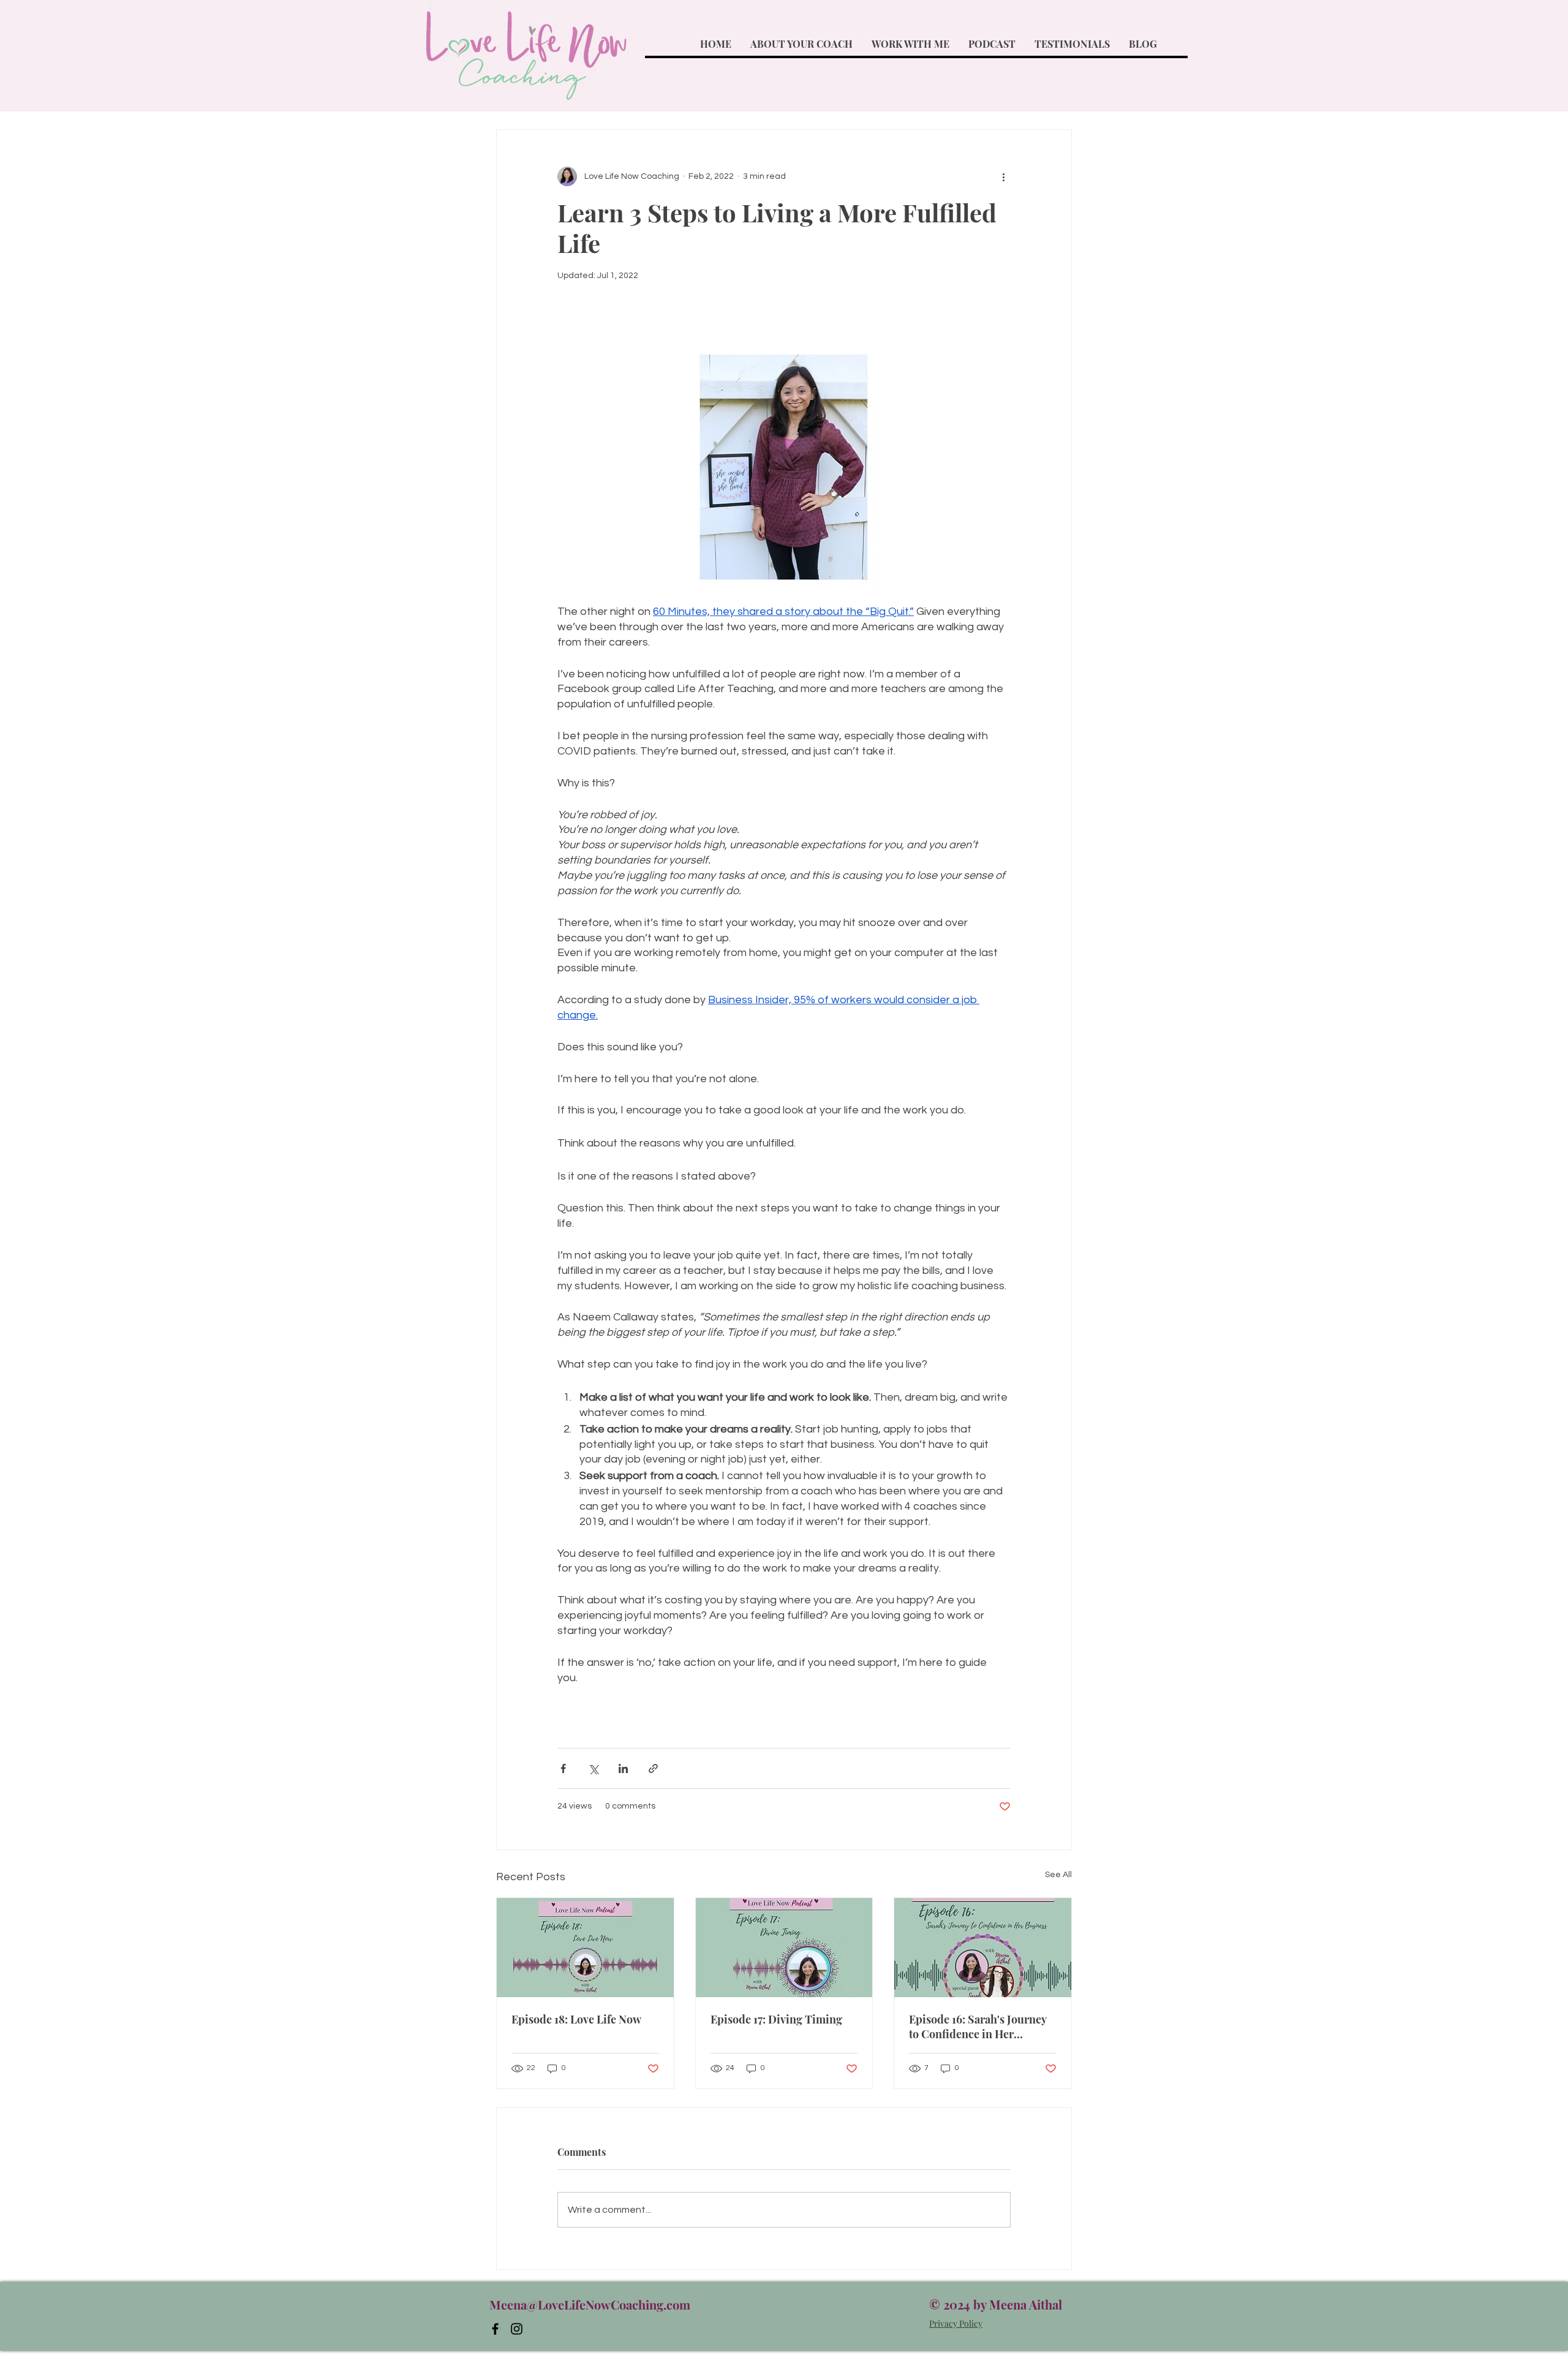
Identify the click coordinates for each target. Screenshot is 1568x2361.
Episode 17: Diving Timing (776, 2019)
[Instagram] (517, 2329)
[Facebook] (495, 2329)
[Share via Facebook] (563, 1768)
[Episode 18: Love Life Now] (585, 1948)
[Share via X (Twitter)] (593, 1768)
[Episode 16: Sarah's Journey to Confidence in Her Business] (983, 1948)
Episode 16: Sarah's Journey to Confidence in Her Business (978, 2027)
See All (1058, 1875)
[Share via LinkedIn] (623, 1768)
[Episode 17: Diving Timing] (784, 1948)
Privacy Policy (956, 2323)
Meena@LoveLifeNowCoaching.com (590, 2304)
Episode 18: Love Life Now (576, 2019)
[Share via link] (653, 1768)
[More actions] (1003, 176)
